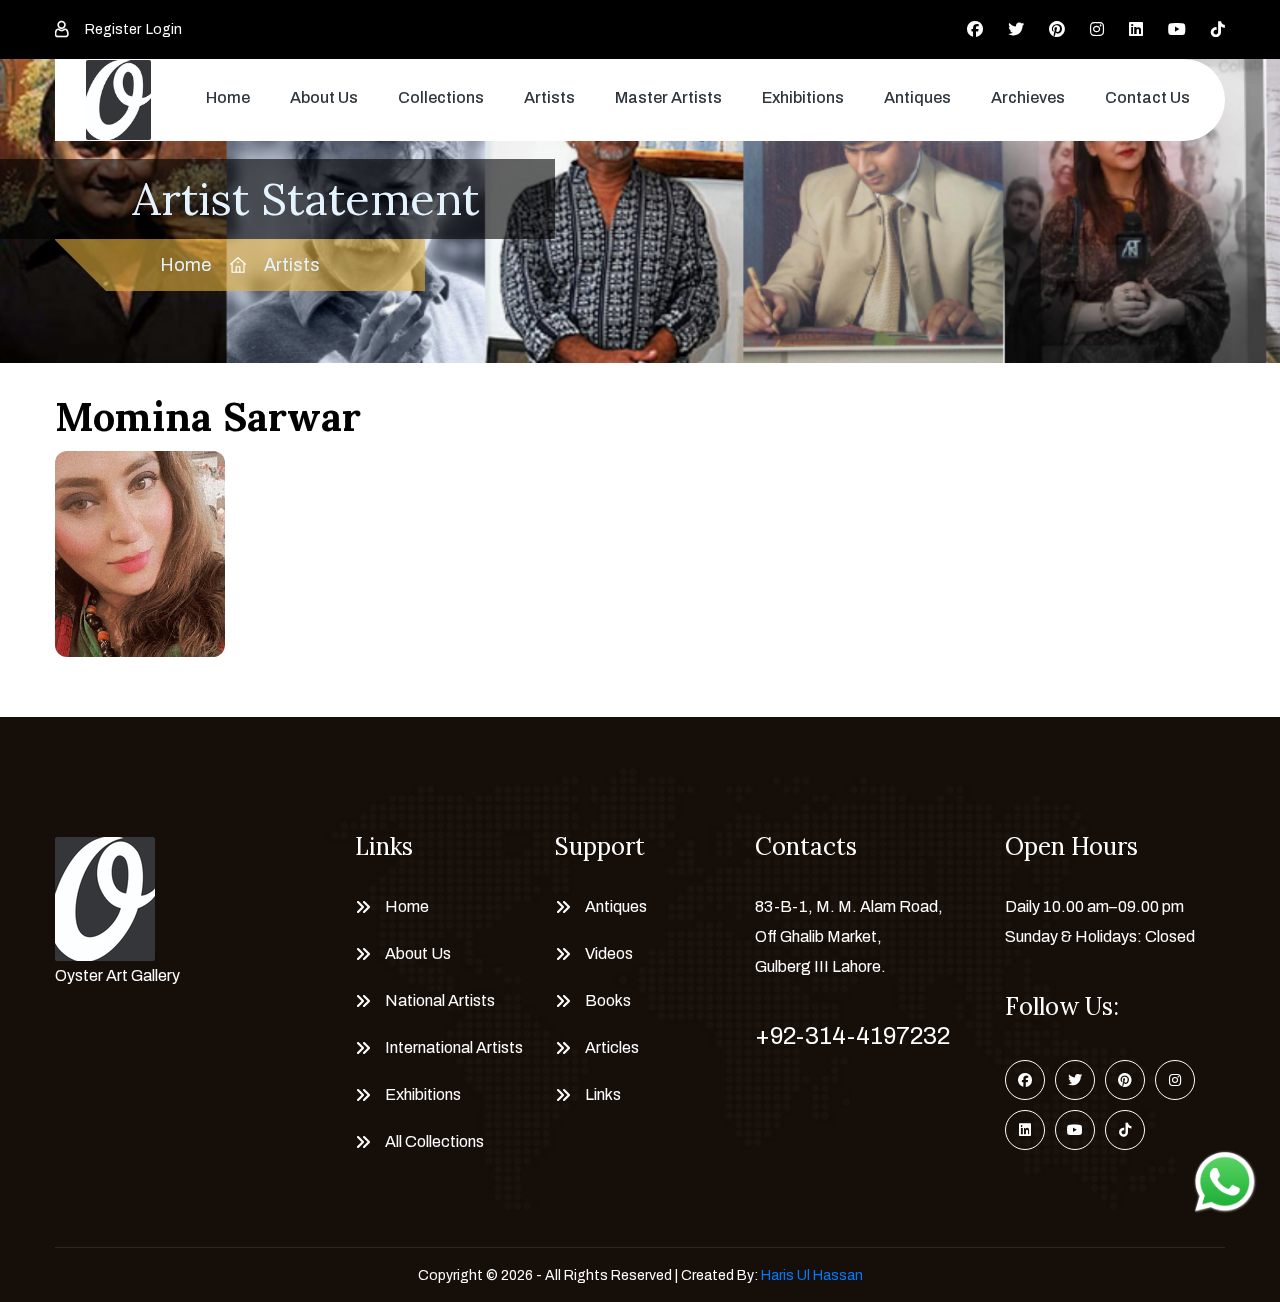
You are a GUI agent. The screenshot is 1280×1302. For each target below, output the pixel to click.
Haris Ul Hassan (812, 1275)
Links (603, 1094)
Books (608, 1000)
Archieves (1028, 97)
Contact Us (1147, 97)
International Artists (454, 1047)
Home (228, 97)
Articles (612, 1047)
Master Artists (668, 97)
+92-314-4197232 (852, 1036)
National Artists (440, 1000)
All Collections (434, 1141)
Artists (549, 97)
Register (113, 29)
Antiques (917, 97)
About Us (324, 97)
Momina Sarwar (208, 416)
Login (164, 29)
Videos (609, 953)
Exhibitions (803, 97)
